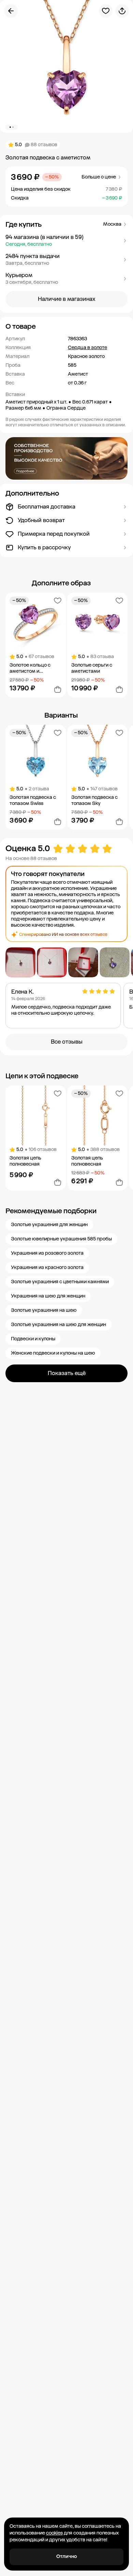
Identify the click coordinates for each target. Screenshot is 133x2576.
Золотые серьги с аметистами (92, 668)
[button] (66, 241)
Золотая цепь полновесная (25, 1161)
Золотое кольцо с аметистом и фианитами (30, 668)
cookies (54, 2533)
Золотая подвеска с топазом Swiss (33, 800)
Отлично (67, 2556)
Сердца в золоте (87, 348)
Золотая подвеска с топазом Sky (94, 800)
